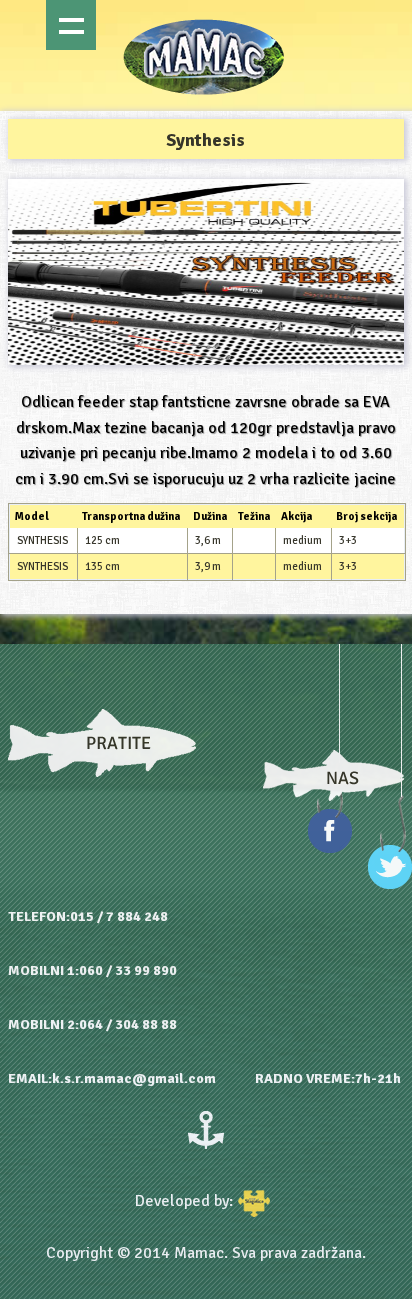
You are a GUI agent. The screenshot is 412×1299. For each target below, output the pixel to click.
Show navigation (71, 25)
